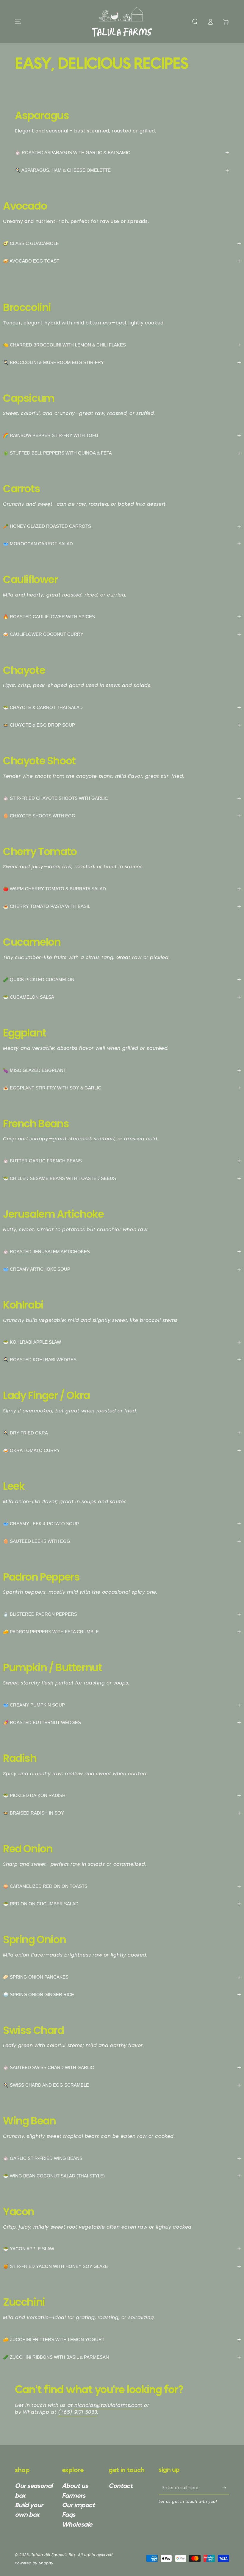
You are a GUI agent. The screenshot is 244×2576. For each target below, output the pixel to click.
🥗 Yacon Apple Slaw (122, 2249)
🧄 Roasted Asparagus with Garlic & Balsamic (122, 153)
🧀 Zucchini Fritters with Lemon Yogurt (122, 2340)
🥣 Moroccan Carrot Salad (122, 544)
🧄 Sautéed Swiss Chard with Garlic (122, 2067)
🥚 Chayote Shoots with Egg (122, 816)
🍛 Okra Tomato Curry (122, 1450)
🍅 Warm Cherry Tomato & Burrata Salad (122, 889)
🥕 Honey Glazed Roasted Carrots (122, 526)
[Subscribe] (226, 2488)
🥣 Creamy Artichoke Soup (122, 1269)
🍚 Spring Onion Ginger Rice (122, 1995)
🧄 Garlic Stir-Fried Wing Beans (122, 2158)
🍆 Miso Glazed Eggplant (122, 1070)
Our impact (78, 2505)
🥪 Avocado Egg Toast (122, 261)
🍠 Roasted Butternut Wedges (122, 1722)
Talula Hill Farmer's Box (53, 2555)
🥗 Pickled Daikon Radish (122, 1795)
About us (75, 2486)
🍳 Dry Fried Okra (122, 1433)
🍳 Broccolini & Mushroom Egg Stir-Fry (122, 362)
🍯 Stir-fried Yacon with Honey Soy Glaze (122, 2266)
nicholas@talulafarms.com (108, 2405)
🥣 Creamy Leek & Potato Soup (122, 1524)
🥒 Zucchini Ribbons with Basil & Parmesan (122, 2357)
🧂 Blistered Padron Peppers (122, 1614)
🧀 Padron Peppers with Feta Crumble (122, 1632)
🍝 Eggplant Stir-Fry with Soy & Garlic (122, 1088)
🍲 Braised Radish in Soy (122, 1813)
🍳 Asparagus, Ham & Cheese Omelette (122, 170)
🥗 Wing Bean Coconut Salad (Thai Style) (122, 2176)
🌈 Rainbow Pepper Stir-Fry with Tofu (122, 435)
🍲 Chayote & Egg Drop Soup (122, 725)
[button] (195, 22)
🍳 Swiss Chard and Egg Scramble (122, 2085)
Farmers (74, 2496)
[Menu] (18, 22)
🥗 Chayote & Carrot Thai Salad (122, 707)
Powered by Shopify (34, 2563)
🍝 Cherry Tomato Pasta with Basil (122, 906)
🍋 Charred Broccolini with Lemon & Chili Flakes (122, 345)
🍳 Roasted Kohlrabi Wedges (122, 1360)
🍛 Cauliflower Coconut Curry (122, 634)
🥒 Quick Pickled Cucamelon (122, 979)
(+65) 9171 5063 (78, 2412)
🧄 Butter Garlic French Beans (122, 1161)
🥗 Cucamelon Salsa (122, 997)
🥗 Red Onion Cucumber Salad (122, 1904)
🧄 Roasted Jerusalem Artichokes (122, 1252)
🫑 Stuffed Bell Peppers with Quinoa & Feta (122, 453)
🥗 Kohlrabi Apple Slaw (122, 1342)
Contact (121, 2486)
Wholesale (77, 2525)
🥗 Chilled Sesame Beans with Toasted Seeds (122, 1178)
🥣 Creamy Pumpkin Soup (122, 1705)
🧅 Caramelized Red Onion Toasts (122, 1886)
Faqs (69, 2515)
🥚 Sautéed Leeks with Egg (122, 1541)
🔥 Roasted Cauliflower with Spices (122, 617)
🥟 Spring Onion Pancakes (122, 1977)
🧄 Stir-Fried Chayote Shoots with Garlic (122, 798)
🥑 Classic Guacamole (122, 243)
